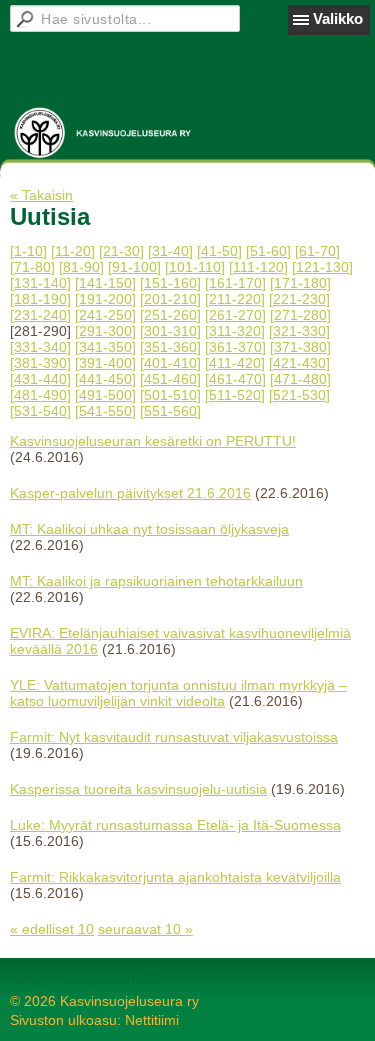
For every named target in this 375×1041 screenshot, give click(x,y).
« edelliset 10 (52, 929)
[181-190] (40, 299)
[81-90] (81, 267)
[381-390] (40, 363)
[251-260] (170, 315)
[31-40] (170, 251)
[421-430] (299, 363)
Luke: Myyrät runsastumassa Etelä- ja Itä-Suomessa (175, 825)
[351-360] (170, 347)
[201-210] (170, 299)
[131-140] (40, 283)
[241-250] (105, 315)
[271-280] (300, 315)
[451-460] (170, 379)
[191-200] (105, 299)
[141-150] (105, 283)
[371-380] (300, 347)
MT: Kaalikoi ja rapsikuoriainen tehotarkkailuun (156, 581)
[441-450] (105, 379)
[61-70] (317, 251)
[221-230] (299, 299)
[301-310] (170, 331)
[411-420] (235, 363)
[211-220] (235, 299)
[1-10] (28, 251)
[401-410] (170, 363)
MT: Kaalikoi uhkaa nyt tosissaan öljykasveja (149, 529)
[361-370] (235, 347)
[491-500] (105, 395)
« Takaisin (41, 195)
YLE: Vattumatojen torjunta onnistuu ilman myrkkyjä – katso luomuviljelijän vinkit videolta (178, 693)
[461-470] (235, 379)
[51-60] (268, 251)
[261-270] (235, 315)
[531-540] (40, 411)
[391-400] (105, 363)
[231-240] (40, 315)
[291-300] (105, 331)
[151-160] (170, 283)
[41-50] (219, 251)
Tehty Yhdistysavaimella (85, 979)
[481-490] (40, 395)
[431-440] (40, 379)
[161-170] (235, 283)
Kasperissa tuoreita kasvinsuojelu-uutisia (138, 789)
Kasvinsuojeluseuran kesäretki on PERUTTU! (153, 441)
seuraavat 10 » (145, 929)
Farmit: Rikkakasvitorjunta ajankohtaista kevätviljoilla (175, 877)
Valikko (338, 18)
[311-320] (235, 331)
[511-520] (235, 395)
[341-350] (105, 347)
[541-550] (105, 411)
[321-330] (299, 331)
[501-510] (170, 395)
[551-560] (170, 411)
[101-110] (195, 267)
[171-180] (300, 283)
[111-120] (258, 267)
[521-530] (299, 395)
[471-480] (300, 379)
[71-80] (32, 267)
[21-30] (121, 251)
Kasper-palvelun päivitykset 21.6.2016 (130, 493)
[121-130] (322, 267)
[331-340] (40, 347)
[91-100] (134, 267)
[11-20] (73, 251)
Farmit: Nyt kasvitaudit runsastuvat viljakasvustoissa (174, 737)
